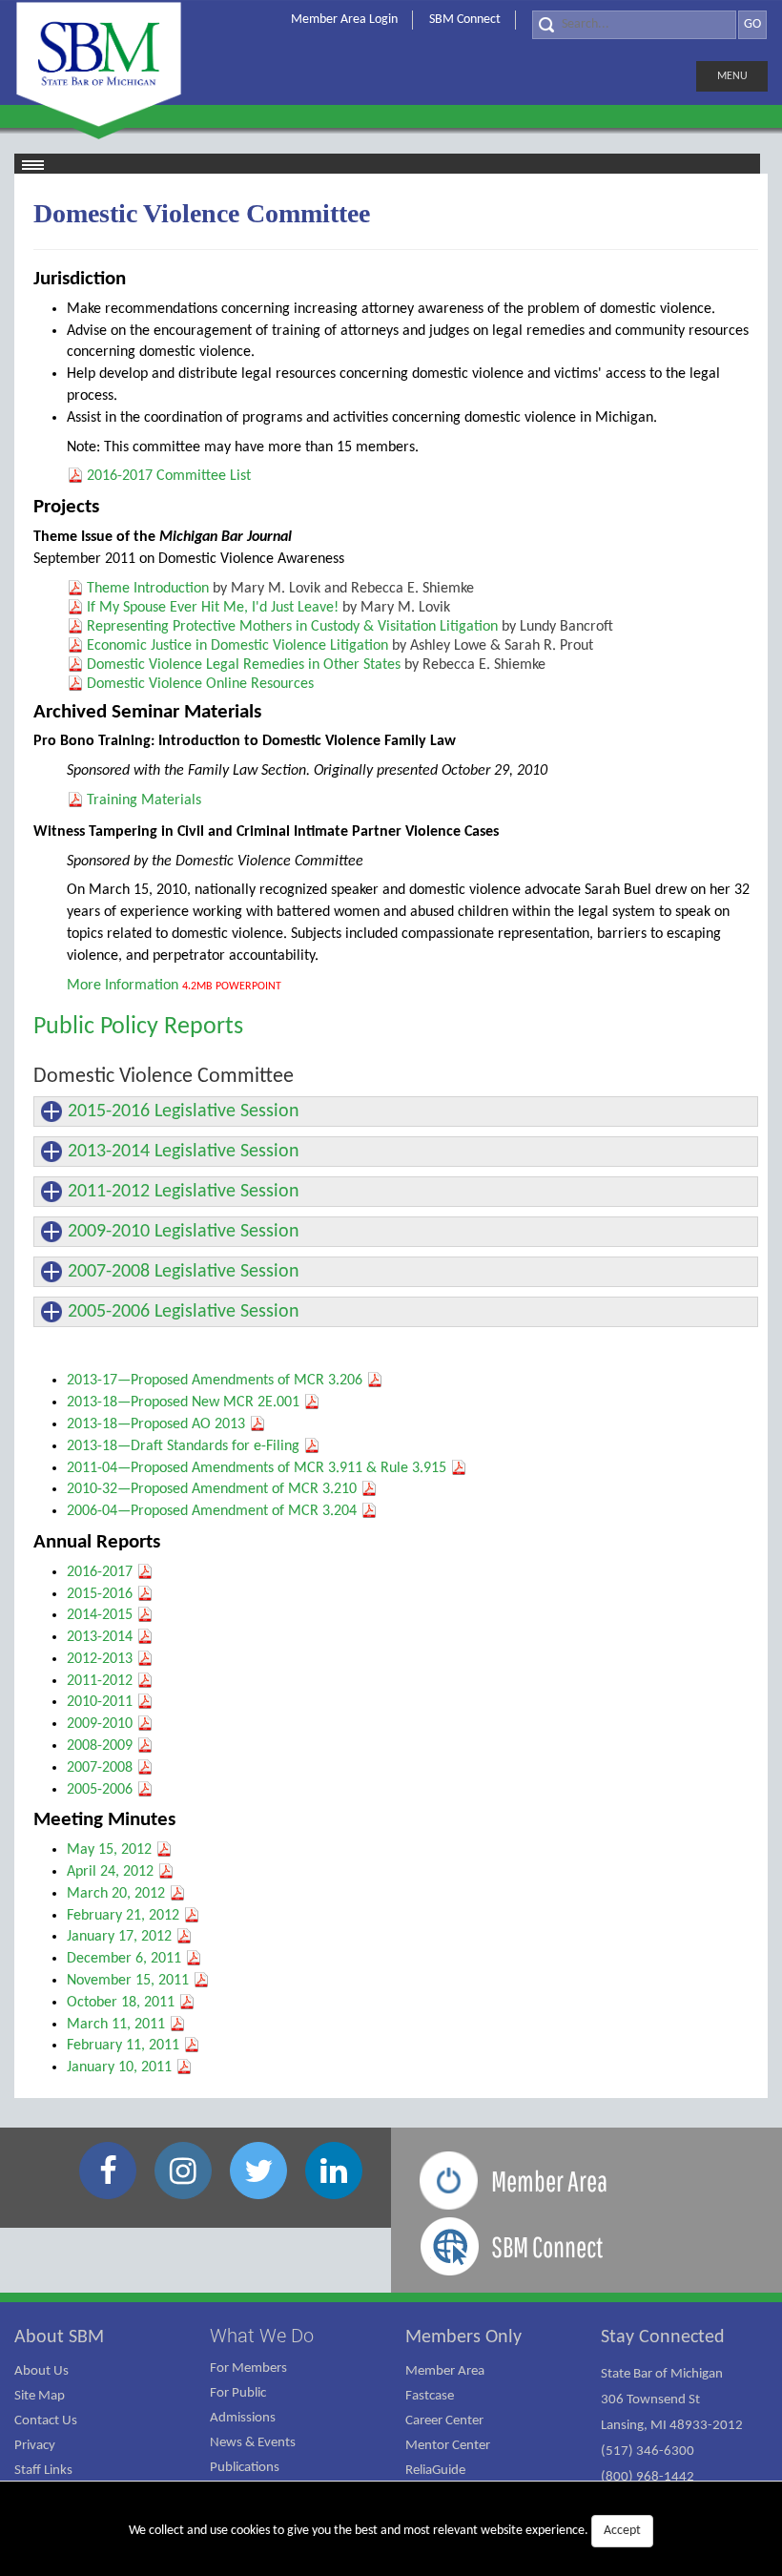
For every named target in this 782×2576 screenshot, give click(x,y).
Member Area (445, 2371)
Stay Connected (663, 2337)
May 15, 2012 (109, 1850)
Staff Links (43, 2471)
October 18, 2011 (121, 2003)
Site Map (40, 2396)
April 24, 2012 (110, 1872)
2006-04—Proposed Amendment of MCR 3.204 (212, 1511)
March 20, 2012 (116, 1894)
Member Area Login (344, 20)
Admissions (243, 2418)
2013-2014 (100, 1637)
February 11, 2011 (123, 2046)
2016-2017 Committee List (169, 476)
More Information (123, 986)
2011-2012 (100, 1681)
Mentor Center (448, 2446)
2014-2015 (100, 1615)
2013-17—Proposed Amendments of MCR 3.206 (215, 1381)
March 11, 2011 (116, 2025)
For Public (238, 2393)
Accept (622, 2531)
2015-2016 (100, 1594)
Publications (245, 2468)
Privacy (35, 2446)
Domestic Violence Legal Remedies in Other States (244, 665)
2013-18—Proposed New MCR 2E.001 (183, 1402)
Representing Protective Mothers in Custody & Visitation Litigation (292, 627)
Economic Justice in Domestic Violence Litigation (237, 646)
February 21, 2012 (123, 1916)
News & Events (253, 2443)
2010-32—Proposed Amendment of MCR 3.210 (212, 1489)
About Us (41, 2371)
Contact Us (46, 2421)
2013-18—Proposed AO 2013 (156, 1424)
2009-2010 (100, 1724)
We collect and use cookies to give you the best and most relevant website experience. (385, 2531)
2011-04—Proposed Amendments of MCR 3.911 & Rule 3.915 (257, 1468)
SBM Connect (465, 20)
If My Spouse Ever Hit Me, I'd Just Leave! (213, 608)
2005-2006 (100, 1790)
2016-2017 (100, 1572)
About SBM (59, 2337)
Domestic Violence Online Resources (200, 684)
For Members (248, 2368)
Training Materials (144, 800)
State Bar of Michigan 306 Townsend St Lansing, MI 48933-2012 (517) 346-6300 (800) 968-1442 (672, 2426)
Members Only (463, 2337)
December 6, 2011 (124, 1959)
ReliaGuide (435, 2471)
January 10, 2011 (119, 2067)
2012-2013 (100, 1659)
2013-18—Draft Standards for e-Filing (183, 1446)
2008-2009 (100, 1746)
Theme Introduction (148, 589)
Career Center (444, 2421)
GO (752, 24)
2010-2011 (100, 1702)
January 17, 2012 (119, 1937)
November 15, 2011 (128, 1981)
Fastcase (430, 2396)
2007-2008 (100, 1768)
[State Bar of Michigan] (99, 64)
